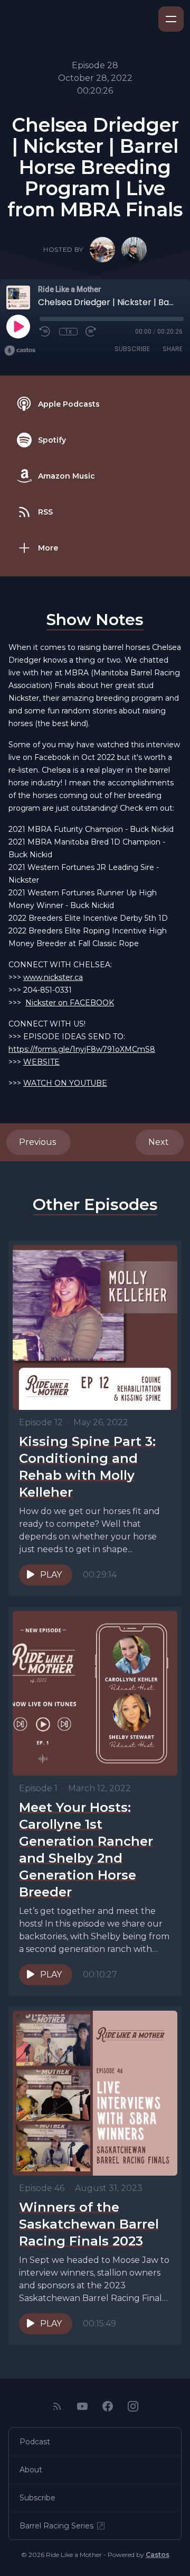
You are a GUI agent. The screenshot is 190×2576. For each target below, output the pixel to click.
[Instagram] (133, 2406)
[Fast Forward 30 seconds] (91, 332)
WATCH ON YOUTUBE (65, 1083)
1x (68, 332)
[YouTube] (82, 2406)
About (31, 2470)
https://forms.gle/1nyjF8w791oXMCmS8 (82, 1049)
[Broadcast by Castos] (20, 351)
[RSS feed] (57, 2406)
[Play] (18, 326)
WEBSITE (41, 1062)
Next (160, 1142)
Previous (39, 1142)
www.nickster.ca (53, 977)
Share (173, 349)
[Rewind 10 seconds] (45, 332)
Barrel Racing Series (56, 2526)
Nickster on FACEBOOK (70, 1003)
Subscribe (132, 349)
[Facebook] (108, 2406)
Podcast (35, 2442)
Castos (158, 2555)
